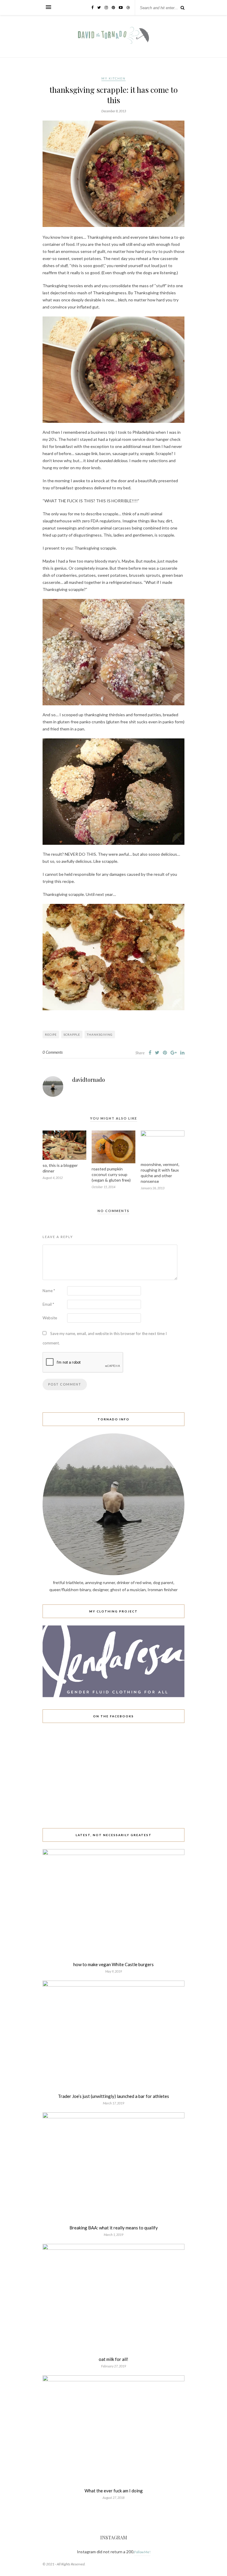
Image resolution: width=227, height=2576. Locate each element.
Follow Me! (142, 2552)
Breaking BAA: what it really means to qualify (114, 2228)
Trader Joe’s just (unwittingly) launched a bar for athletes (113, 2096)
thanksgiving (100, 1034)
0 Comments (53, 1052)
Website (50, 1318)
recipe (51, 1034)
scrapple (72, 1034)
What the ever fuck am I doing (114, 2491)
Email (48, 1304)
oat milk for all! (113, 2359)
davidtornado (89, 1080)
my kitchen (113, 78)
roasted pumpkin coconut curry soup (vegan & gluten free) (111, 1174)
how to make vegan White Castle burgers (113, 1964)
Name (49, 1291)
